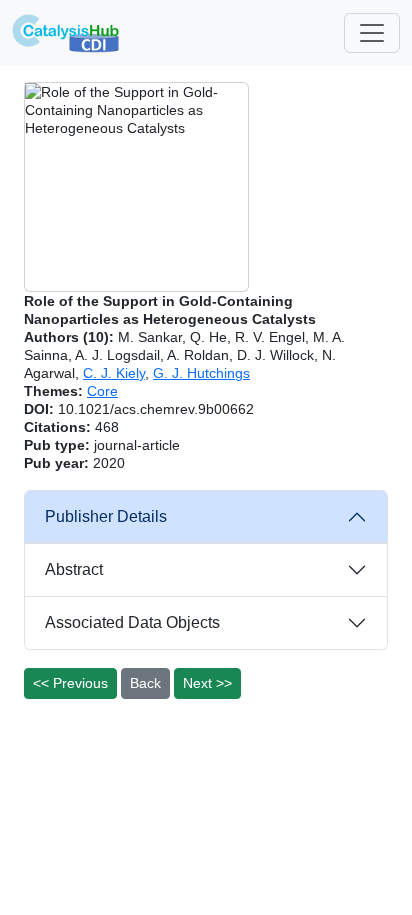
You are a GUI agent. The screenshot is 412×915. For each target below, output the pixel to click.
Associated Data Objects (132, 622)
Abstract (74, 569)
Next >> (207, 683)
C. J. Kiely (114, 373)
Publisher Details (106, 516)
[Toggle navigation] (372, 33)
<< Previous (70, 683)
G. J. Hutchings (201, 373)
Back (145, 683)
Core (102, 391)
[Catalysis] (66, 33)
